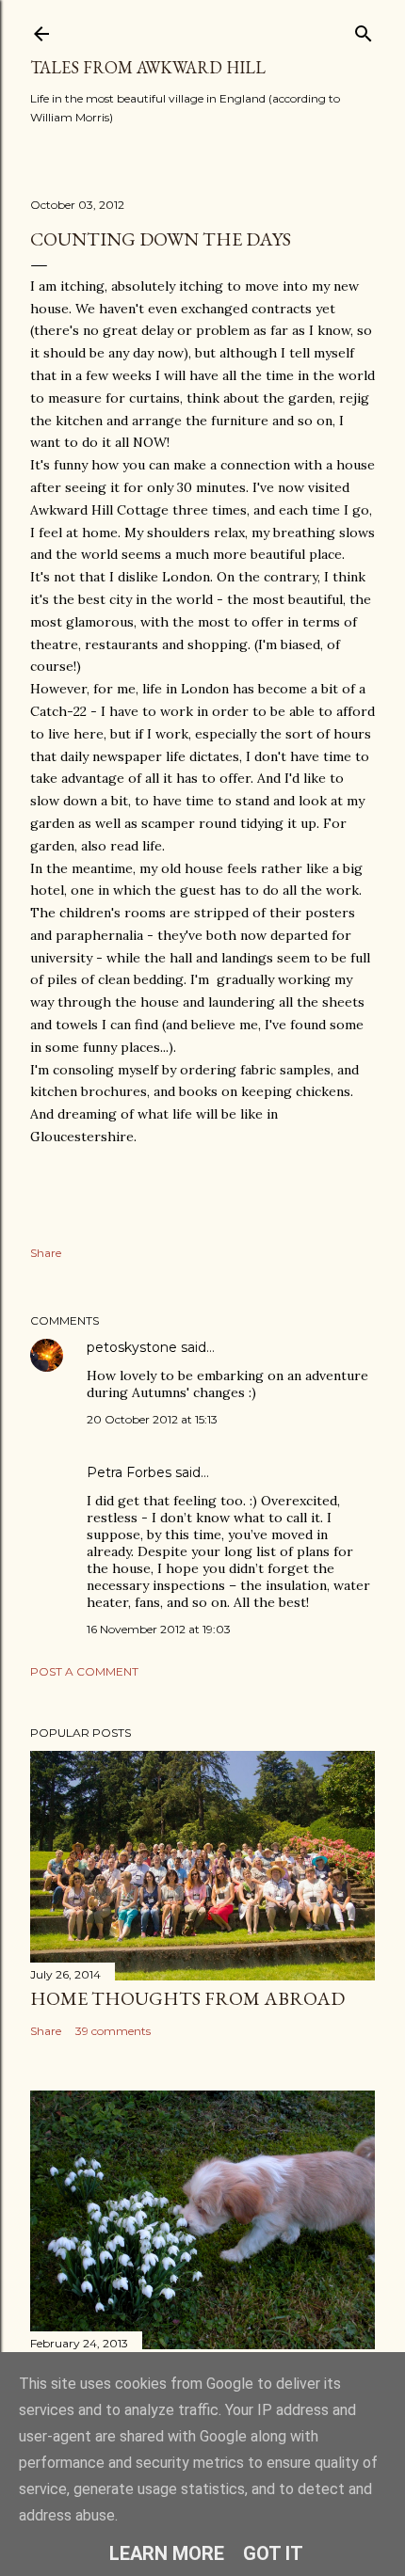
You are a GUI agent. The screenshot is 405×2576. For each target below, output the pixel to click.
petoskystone (132, 1347)
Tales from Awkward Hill (148, 67)
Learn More (167, 2553)
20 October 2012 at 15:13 (152, 1419)
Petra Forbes (129, 1472)
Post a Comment (84, 1671)
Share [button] (46, 1253)
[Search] (364, 30)
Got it (273, 2553)
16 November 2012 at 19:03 (159, 1629)
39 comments (113, 2031)
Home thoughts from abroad (187, 1998)
